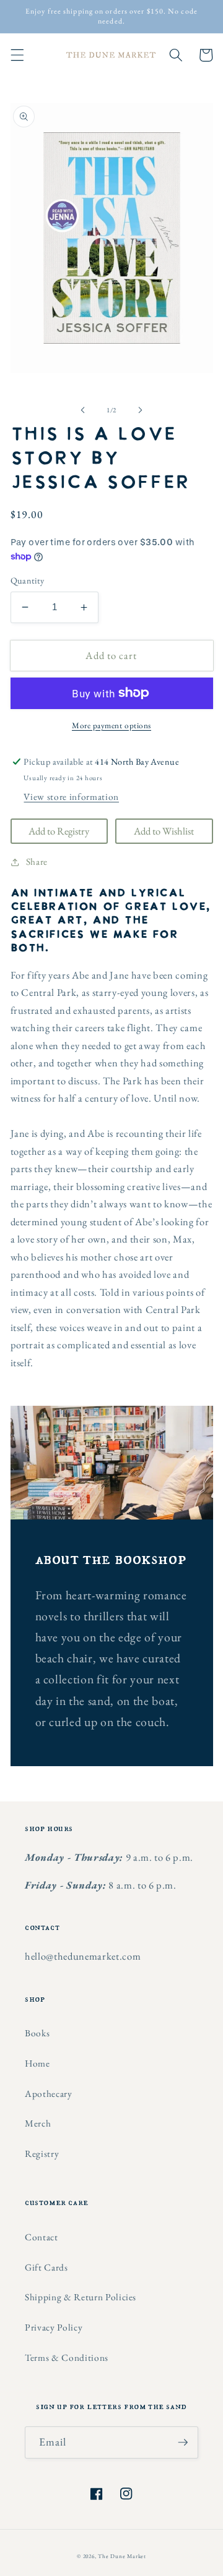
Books (37, 2033)
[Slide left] (83, 410)
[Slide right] (140, 410)
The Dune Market (122, 2556)
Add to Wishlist (164, 831)
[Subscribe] (183, 2442)
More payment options (111, 725)
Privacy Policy (54, 2327)
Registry (42, 2153)
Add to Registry (59, 831)
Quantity (28, 580)
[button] (17, 55)
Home (37, 2063)
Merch (38, 2123)
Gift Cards (46, 2267)
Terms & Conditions (67, 2357)
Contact (42, 2237)
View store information (71, 797)
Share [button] (37, 861)
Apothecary (49, 2094)
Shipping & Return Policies (81, 2297)
